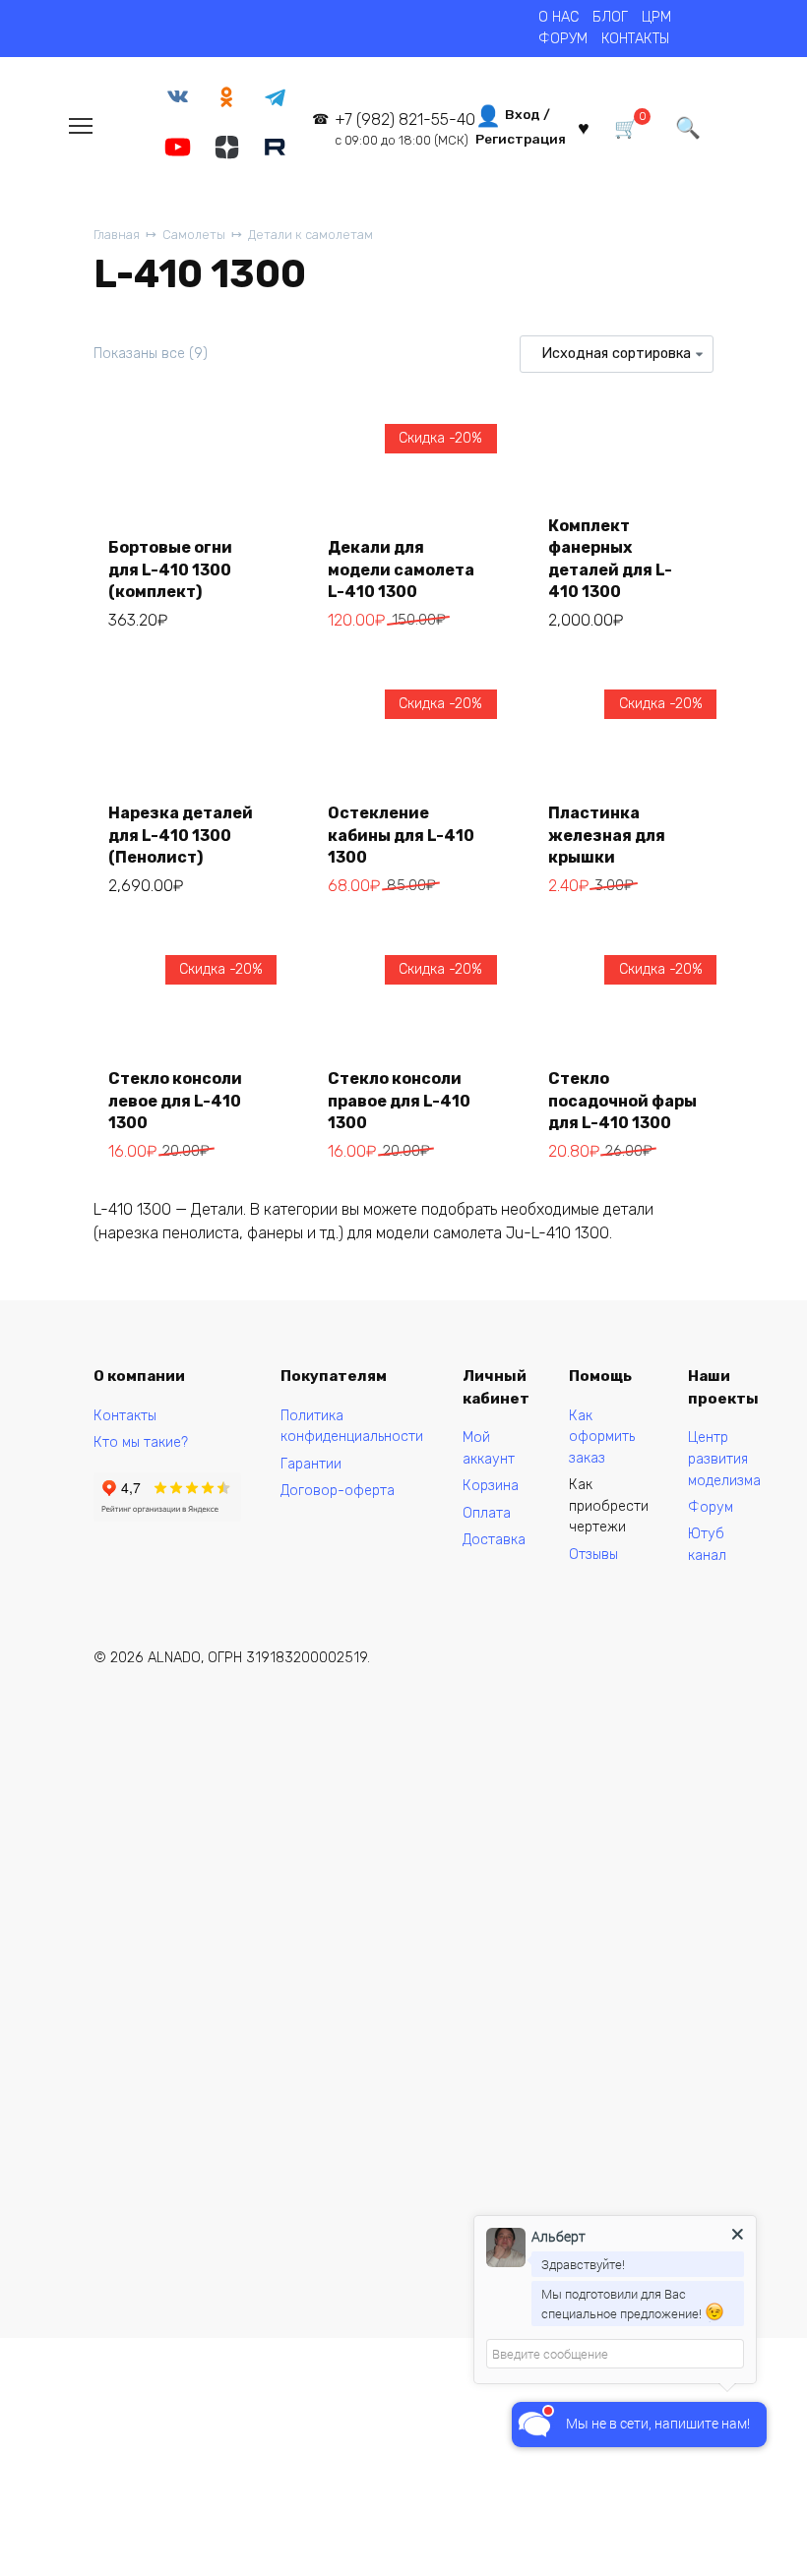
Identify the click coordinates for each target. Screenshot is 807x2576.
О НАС (559, 17)
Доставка (494, 1540)
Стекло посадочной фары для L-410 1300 (622, 1101)
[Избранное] (584, 126)
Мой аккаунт (489, 1448)
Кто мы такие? (141, 1442)
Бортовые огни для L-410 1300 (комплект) (170, 569)
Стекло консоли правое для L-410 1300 (399, 1101)
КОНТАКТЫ (635, 39)
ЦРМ (656, 17)
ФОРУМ (563, 39)
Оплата (487, 1513)
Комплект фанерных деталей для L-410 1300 (610, 559)
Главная (117, 235)
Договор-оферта (338, 1491)
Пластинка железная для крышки (607, 835)
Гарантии (311, 1464)
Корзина (491, 1486)
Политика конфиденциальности (352, 1427)
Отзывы (593, 1555)
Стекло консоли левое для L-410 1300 (175, 1101)
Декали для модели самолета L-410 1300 (401, 569)
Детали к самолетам (310, 235)
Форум (711, 1507)
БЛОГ (610, 17)
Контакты (125, 1416)
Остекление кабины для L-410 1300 (401, 835)
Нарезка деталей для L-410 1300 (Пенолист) (181, 835)
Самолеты (194, 235)
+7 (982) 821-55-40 (404, 129)
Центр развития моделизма (724, 1459)
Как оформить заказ (602, 1437)
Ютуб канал (707, 1545)
